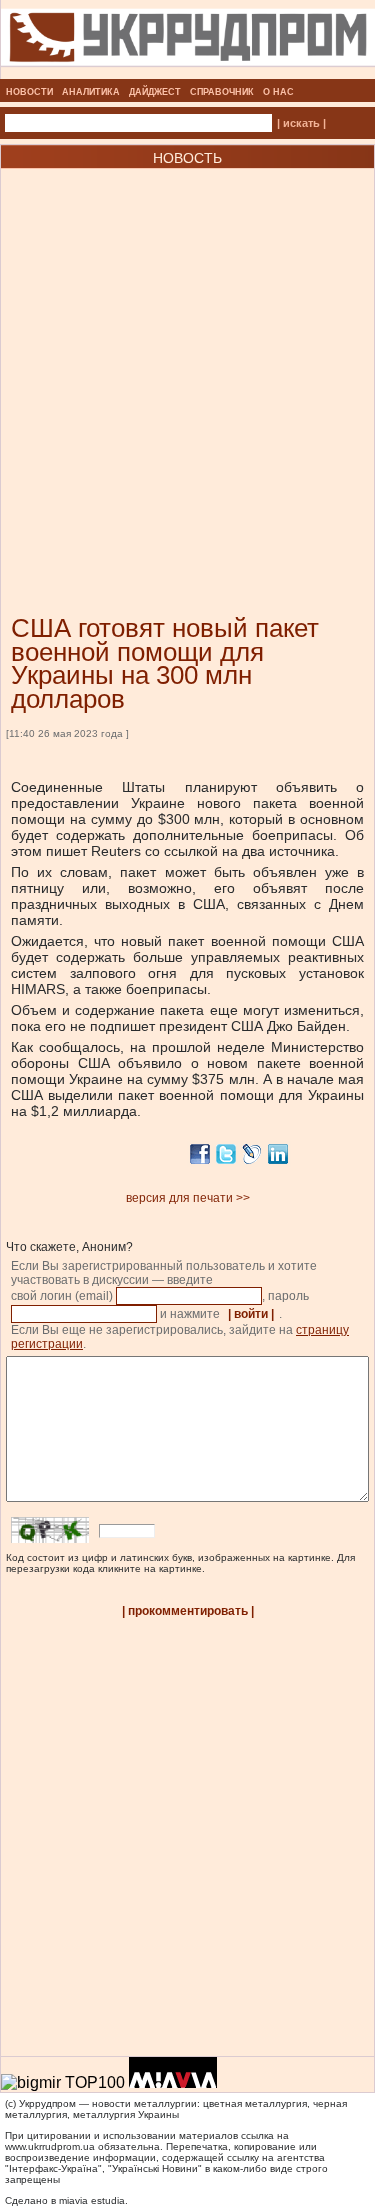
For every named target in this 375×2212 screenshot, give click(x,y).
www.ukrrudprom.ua (50, 2146)
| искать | (301, 123)
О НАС (278, 92)
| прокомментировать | (188, 1611)
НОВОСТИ (29, 92)
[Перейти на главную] (188, 73)
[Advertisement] (187, 361)
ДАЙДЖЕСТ (155, 92)
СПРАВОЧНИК (222, 92)
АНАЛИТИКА (91, 92)
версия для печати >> (188, 1198)
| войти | (251, 1314)
